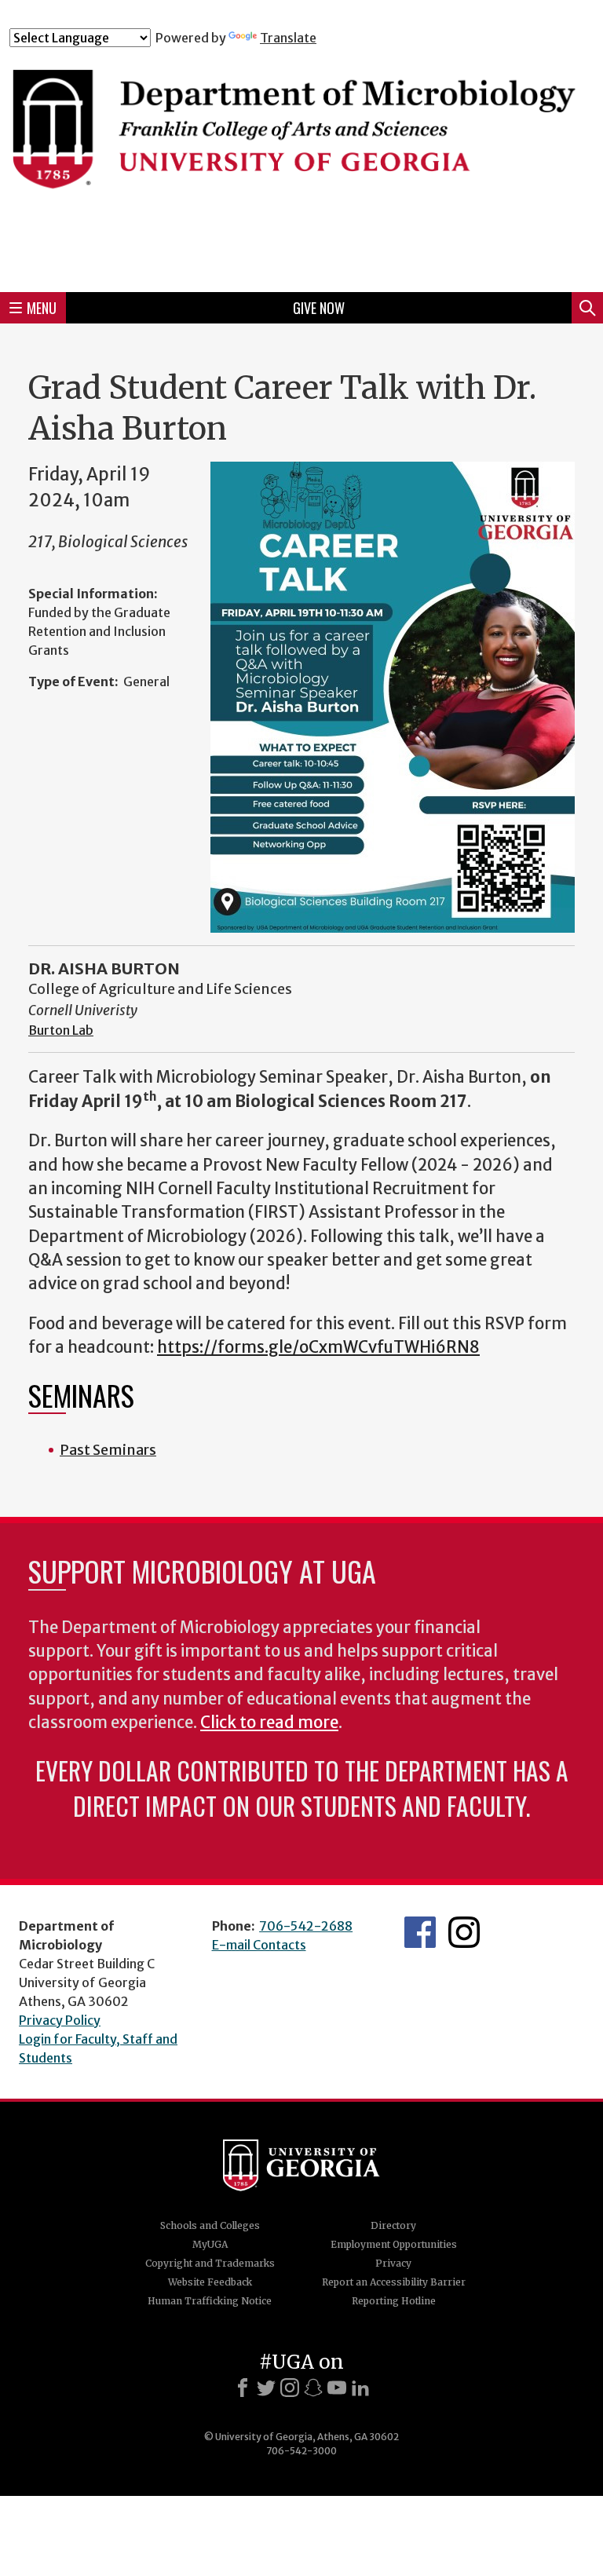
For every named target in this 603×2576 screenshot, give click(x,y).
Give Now (319, 308)
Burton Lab (61, 1030)
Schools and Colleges (210, 2225)
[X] (266, 2388)
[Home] (301, 163)
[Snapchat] (313, 2388)
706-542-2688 (306, 1926)
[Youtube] (337, 2388)
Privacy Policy (60, 2020)
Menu (42, 308)
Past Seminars (108, 1450)
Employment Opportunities (394, 2244)
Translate (288, 38)
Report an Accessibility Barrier (394, 2282)
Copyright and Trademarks (210, 2263)
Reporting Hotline (394, 2301)
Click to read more (269, 1723)
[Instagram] (290, 2388)
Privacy (393, 2263)
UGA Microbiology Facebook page (420, 1932)
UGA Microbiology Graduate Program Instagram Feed (464, 1932)
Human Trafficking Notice (210, 2301)
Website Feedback (210, 2282)
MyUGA (210, 2244)
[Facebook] (243, 2388)
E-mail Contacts (259, 1945)
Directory (393, 2225)
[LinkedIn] (360, 2388)
